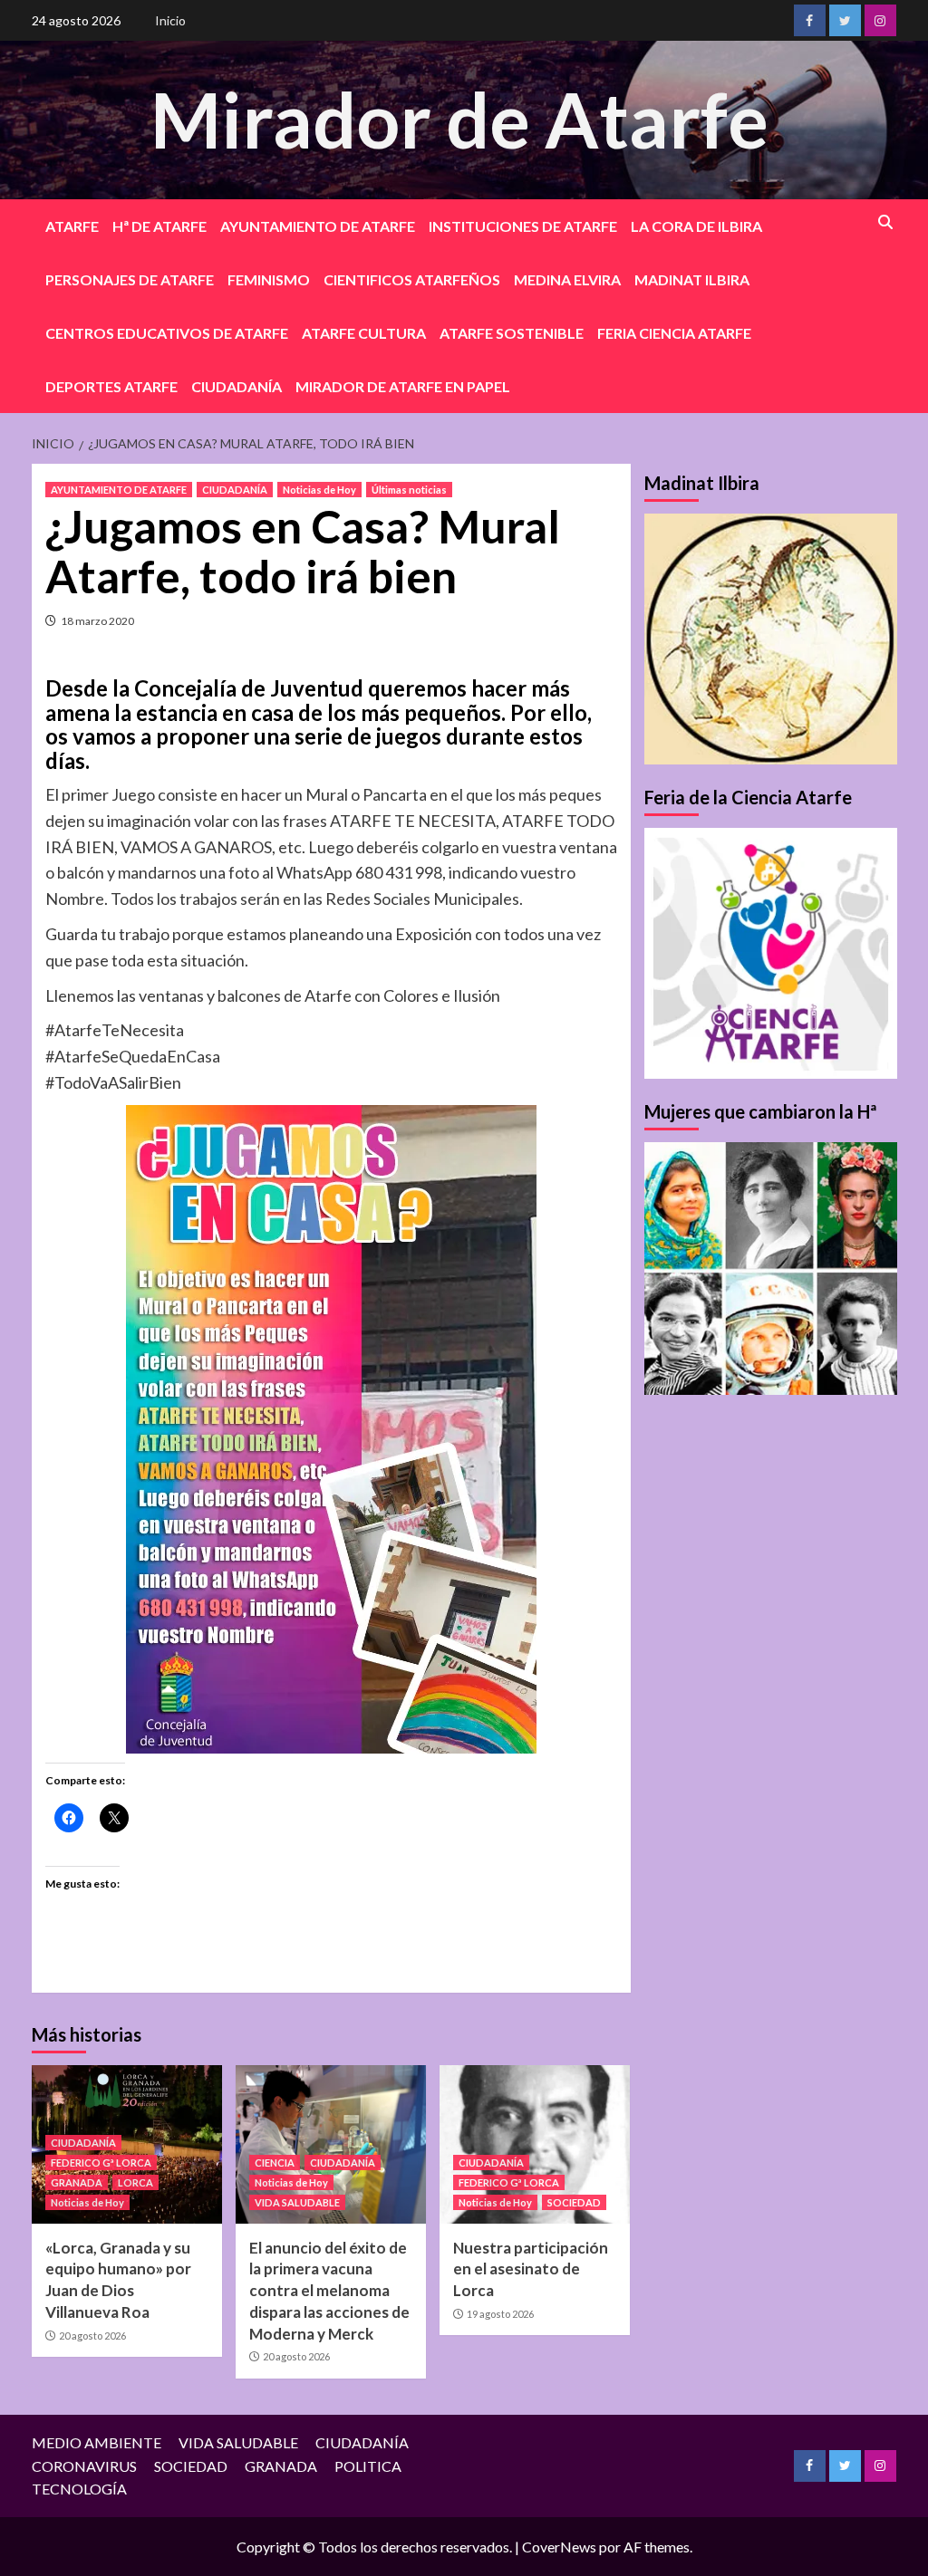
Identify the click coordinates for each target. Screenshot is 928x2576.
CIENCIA (275, 2163)
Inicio (170, 20)
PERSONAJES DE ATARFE (130, 279)
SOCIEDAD (574, 2202)
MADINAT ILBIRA (692, 279)
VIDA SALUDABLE (297, 2202)
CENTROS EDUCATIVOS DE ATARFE (167, 333)
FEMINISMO (269, 279)
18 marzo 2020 (97, 621)
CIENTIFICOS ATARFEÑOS (412, 279)
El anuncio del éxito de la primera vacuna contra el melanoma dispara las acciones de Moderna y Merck (329, 2291)
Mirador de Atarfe (459, 119)
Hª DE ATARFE (159, 226)
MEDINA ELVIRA (567, 279)
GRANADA (77, 2182)
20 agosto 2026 (92, 2336)
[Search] (886, 222)
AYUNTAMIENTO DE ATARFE (318, 226)
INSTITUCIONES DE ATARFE (523, 226)
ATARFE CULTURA (364, 333)
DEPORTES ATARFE (111, 386)
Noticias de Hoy (319, 490)
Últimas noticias (409, 490)
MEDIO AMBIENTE (97, 2442)
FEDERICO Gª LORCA (101, 2163)
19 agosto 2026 (500, 2314)
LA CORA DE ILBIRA (696, 226)
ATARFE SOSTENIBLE (512, 333)
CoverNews (559, 2547)
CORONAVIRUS (84, 2466)
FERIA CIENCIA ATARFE (674, 333)
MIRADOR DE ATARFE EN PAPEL (403, 386)
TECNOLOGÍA (79, 2489)
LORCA (135, 2182)
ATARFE (72, 226)
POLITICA (368, 2466)
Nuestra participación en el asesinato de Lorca (531, 2269)
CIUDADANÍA (237, 386)
